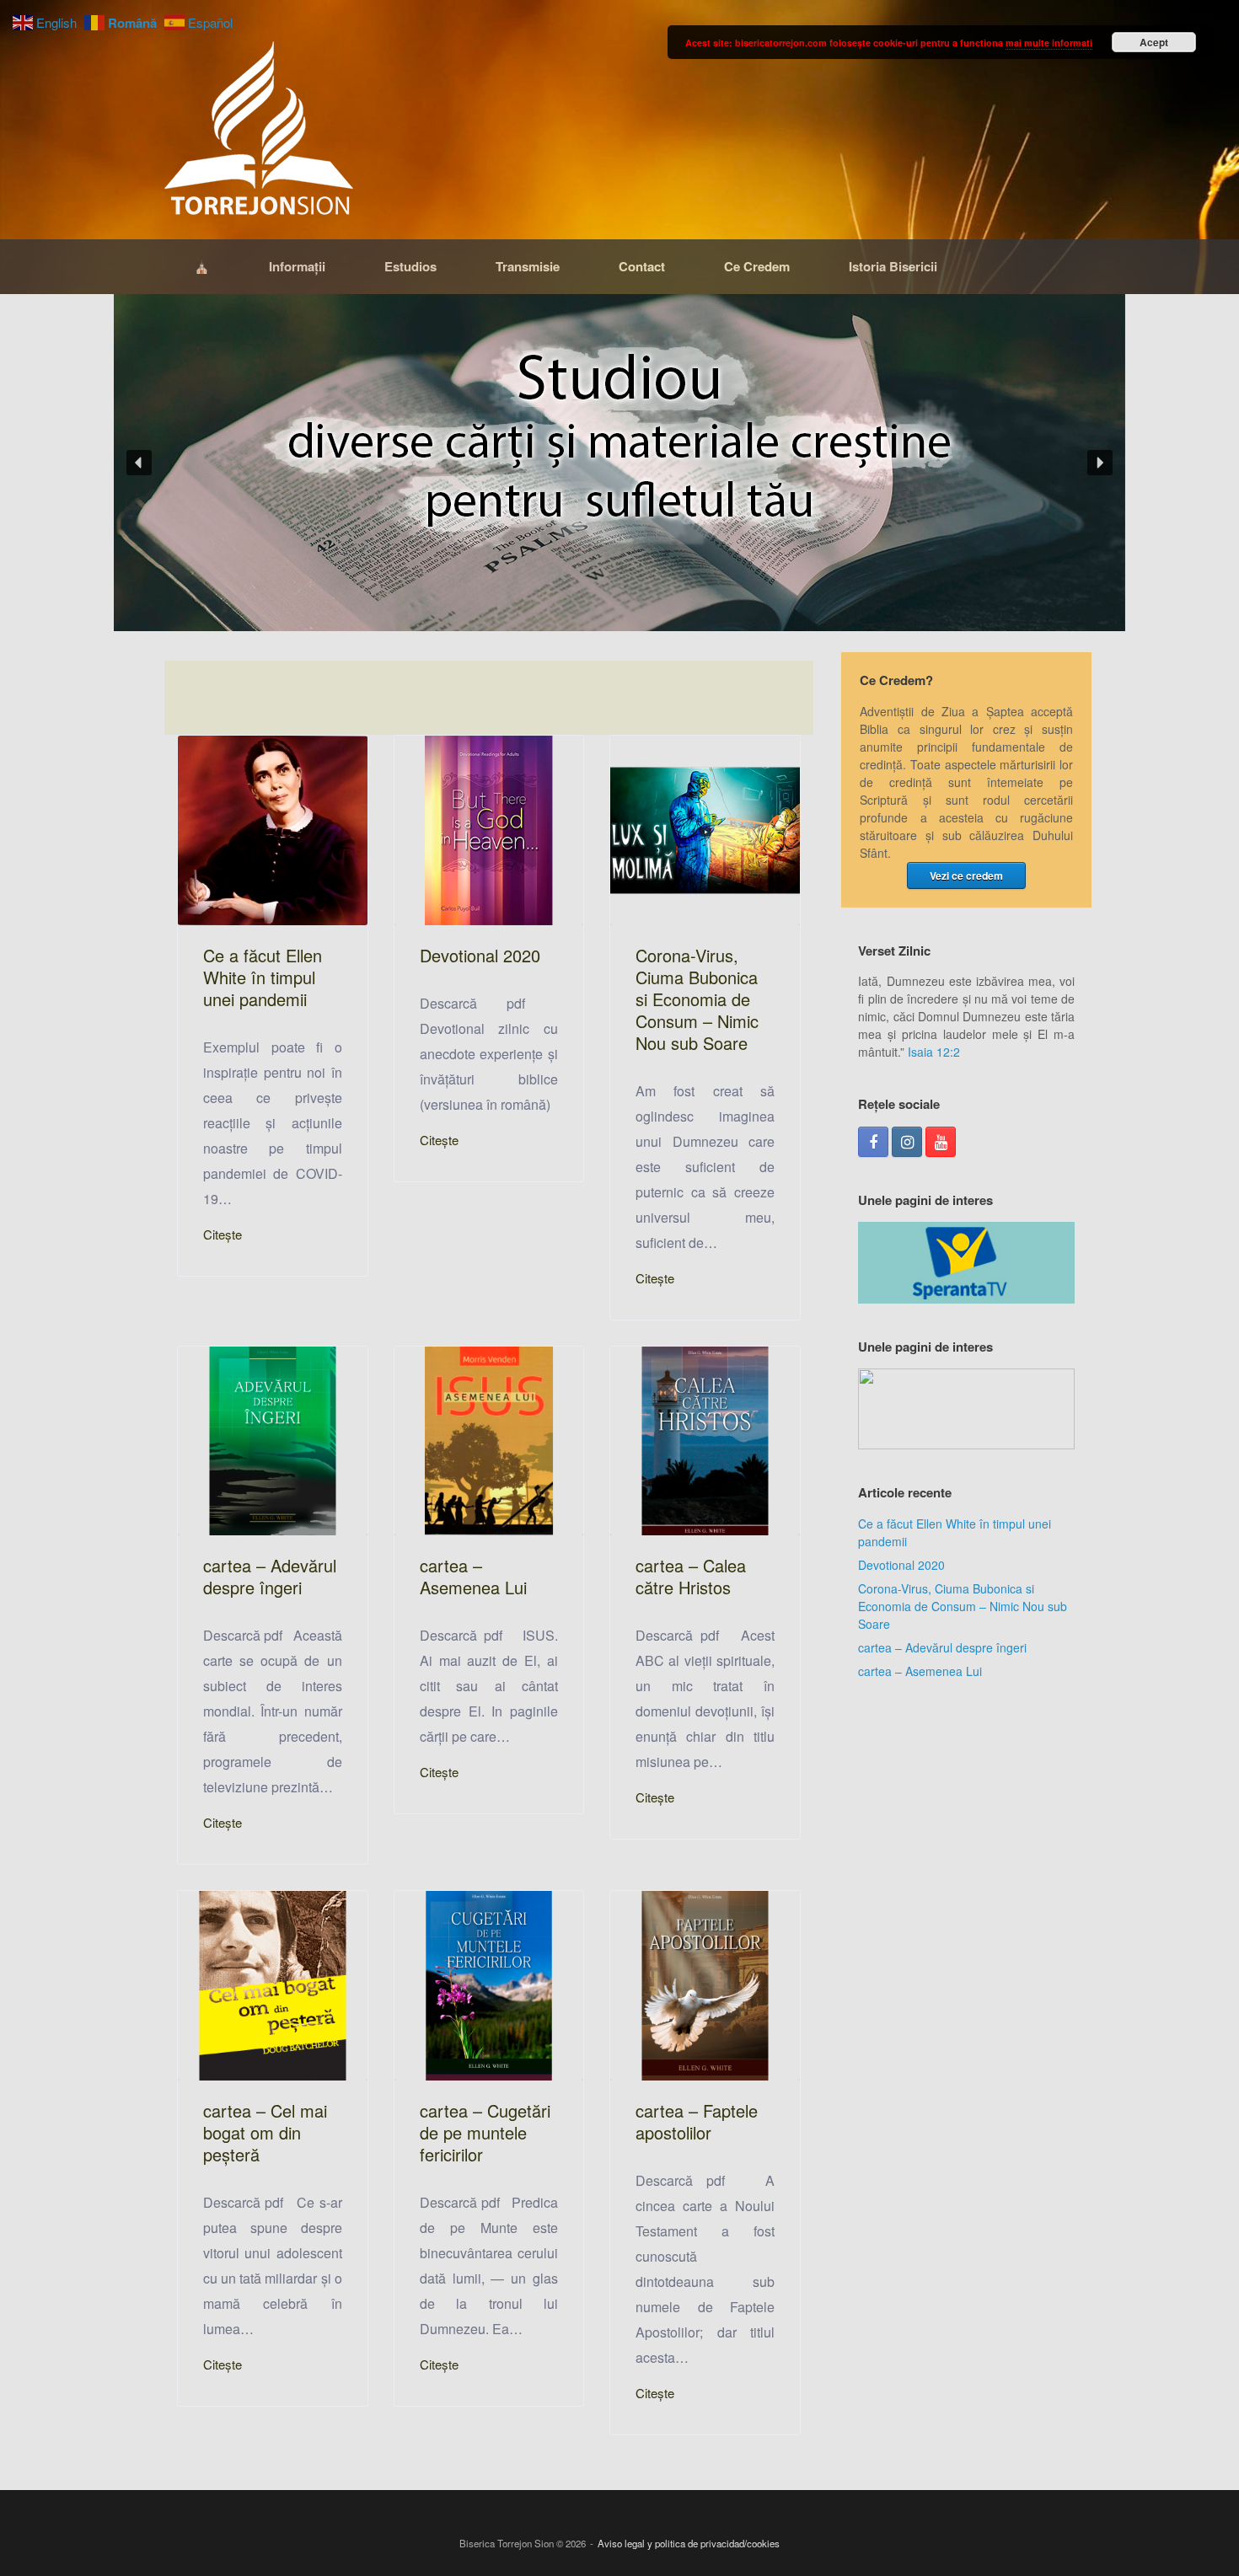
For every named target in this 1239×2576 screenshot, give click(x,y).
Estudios (410, 266)
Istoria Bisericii (893, 266)
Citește (223, 1234)
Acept (1154, 42)
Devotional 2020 (901, 1565)
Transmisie (528, 266)
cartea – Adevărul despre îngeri (942, 1647)
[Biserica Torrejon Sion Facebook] (873, 1142)
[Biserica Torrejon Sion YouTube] (941, 1142)
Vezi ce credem (966, 876)
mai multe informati (1049, 43)
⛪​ (202, 266)
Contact (642, 266)
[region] (619, 463)
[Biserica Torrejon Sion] (259, 132)
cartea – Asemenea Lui (920, 1671)
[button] (619, 463)
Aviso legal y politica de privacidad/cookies (689, 2543)
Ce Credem (757, 266)
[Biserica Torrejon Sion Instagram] (907, 1142)
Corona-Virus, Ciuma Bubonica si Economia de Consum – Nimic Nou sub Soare (963, 1606)
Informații (297, 266)
